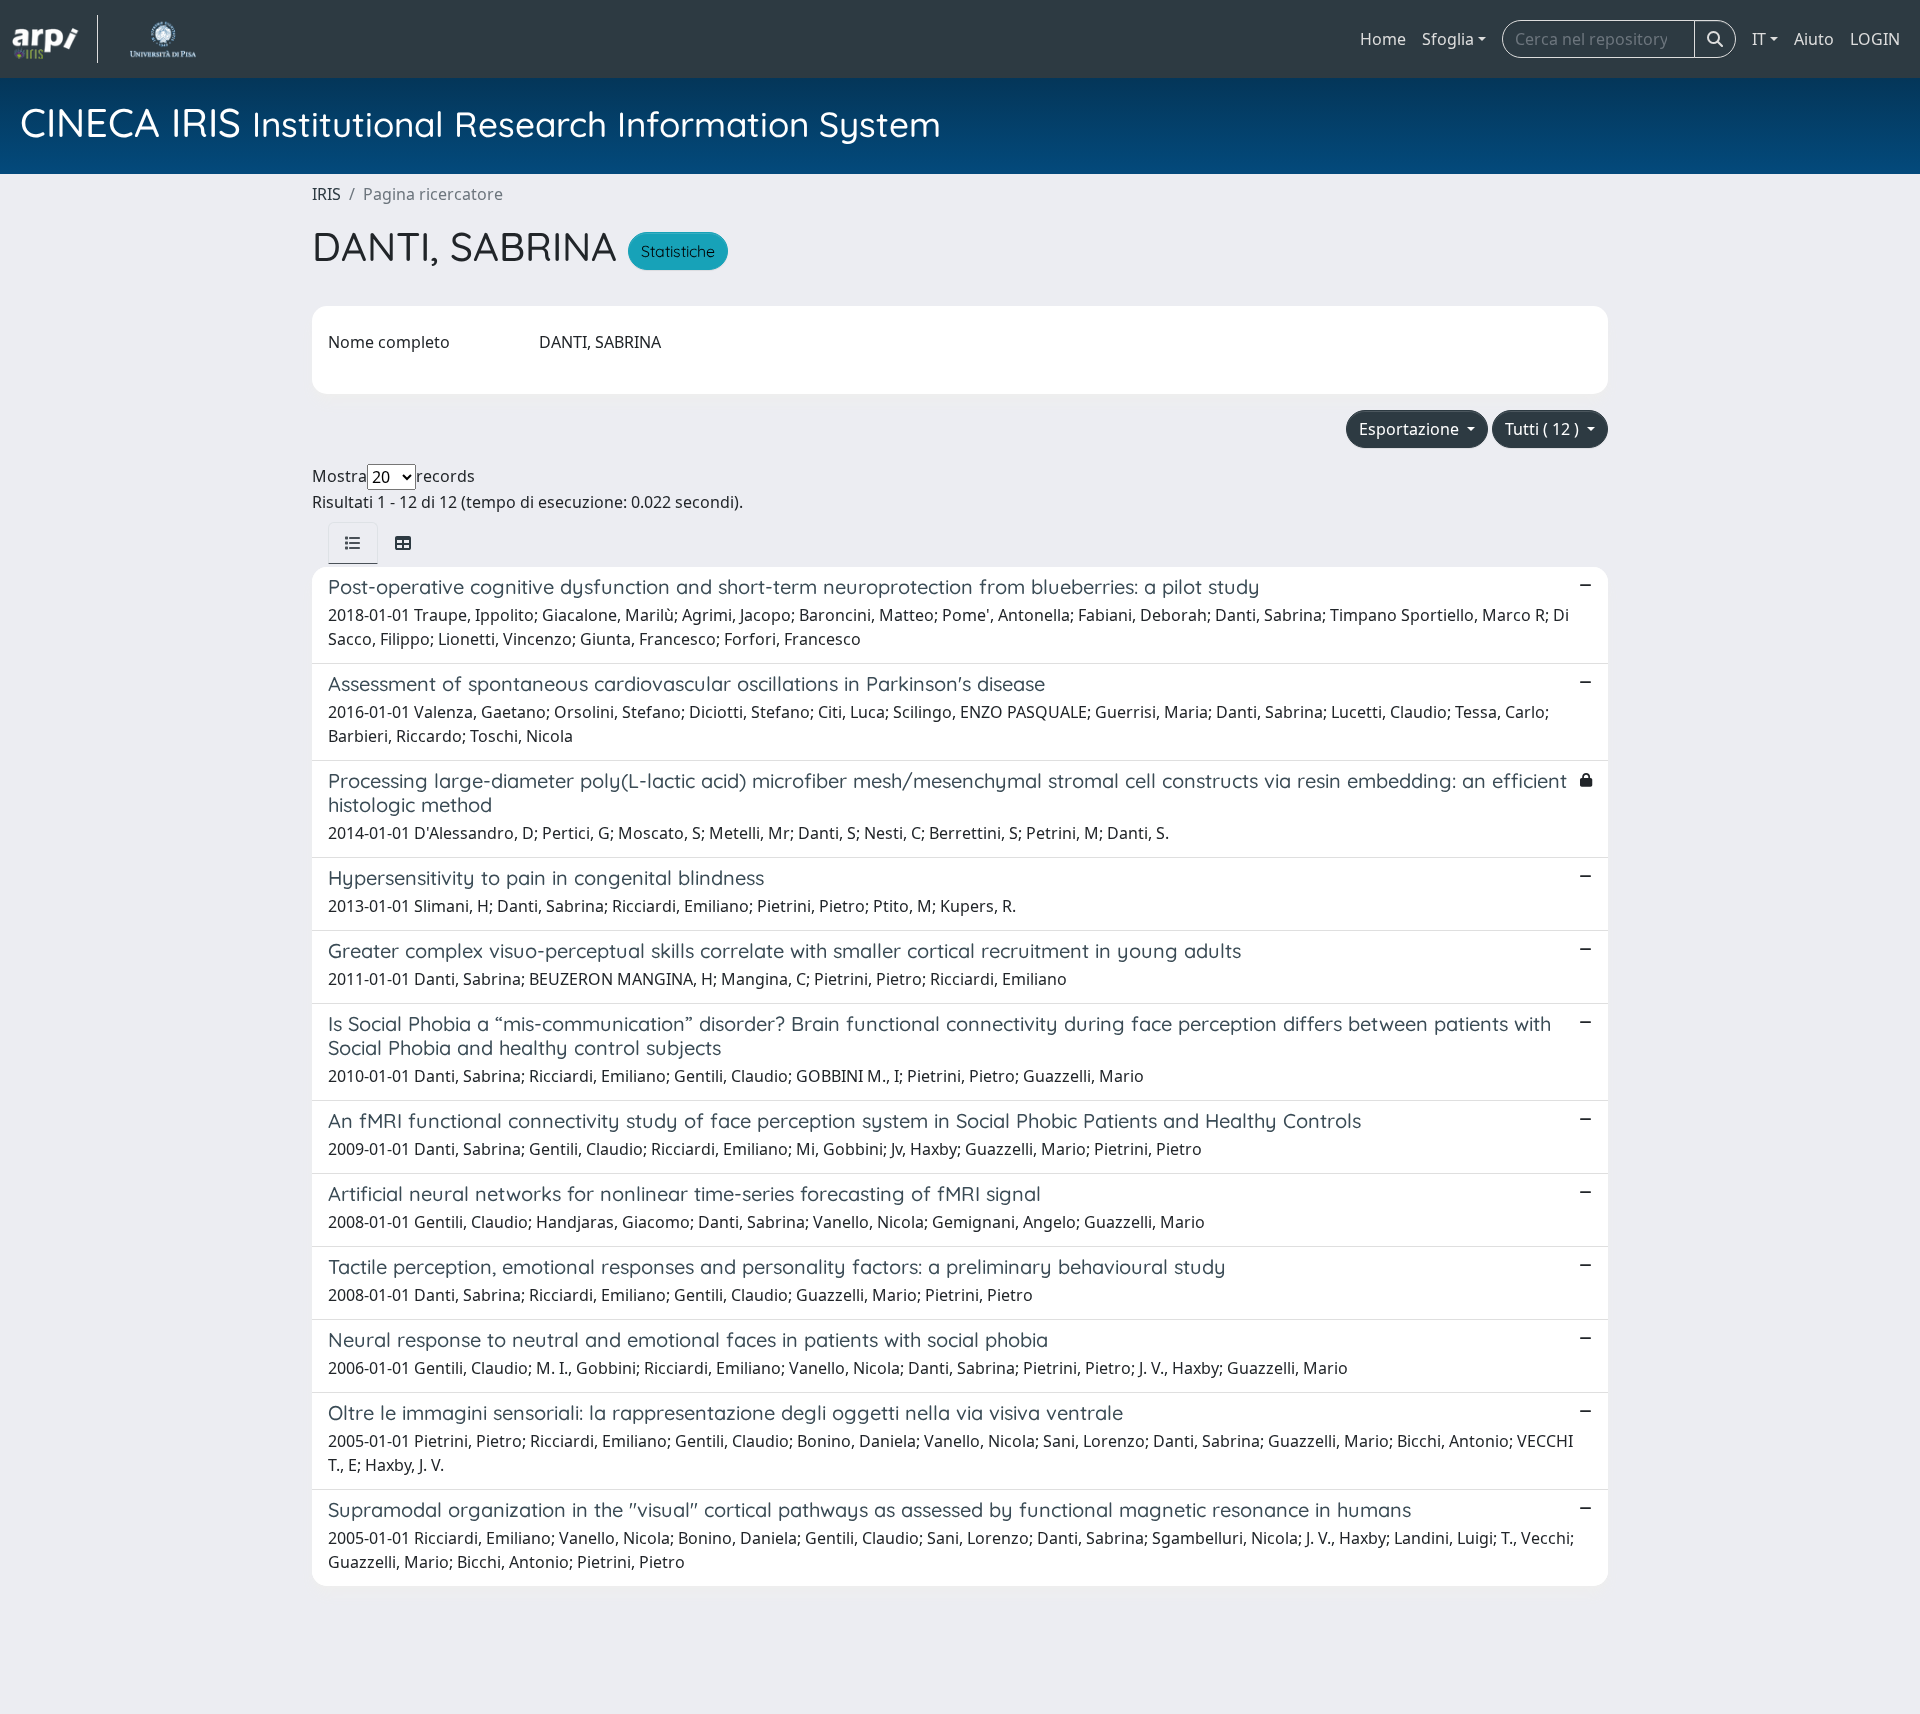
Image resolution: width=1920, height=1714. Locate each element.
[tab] (353, 543)
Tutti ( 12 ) (1544, 429)
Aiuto (1814, 39)
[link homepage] (55, 39)
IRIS (326, 194)
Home (1383, 39)
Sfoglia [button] (1448, 39)
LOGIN (1875, 39)
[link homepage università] (162, 39)
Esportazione (1411, 429)
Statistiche (678, 251)
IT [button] (1759, 39)
